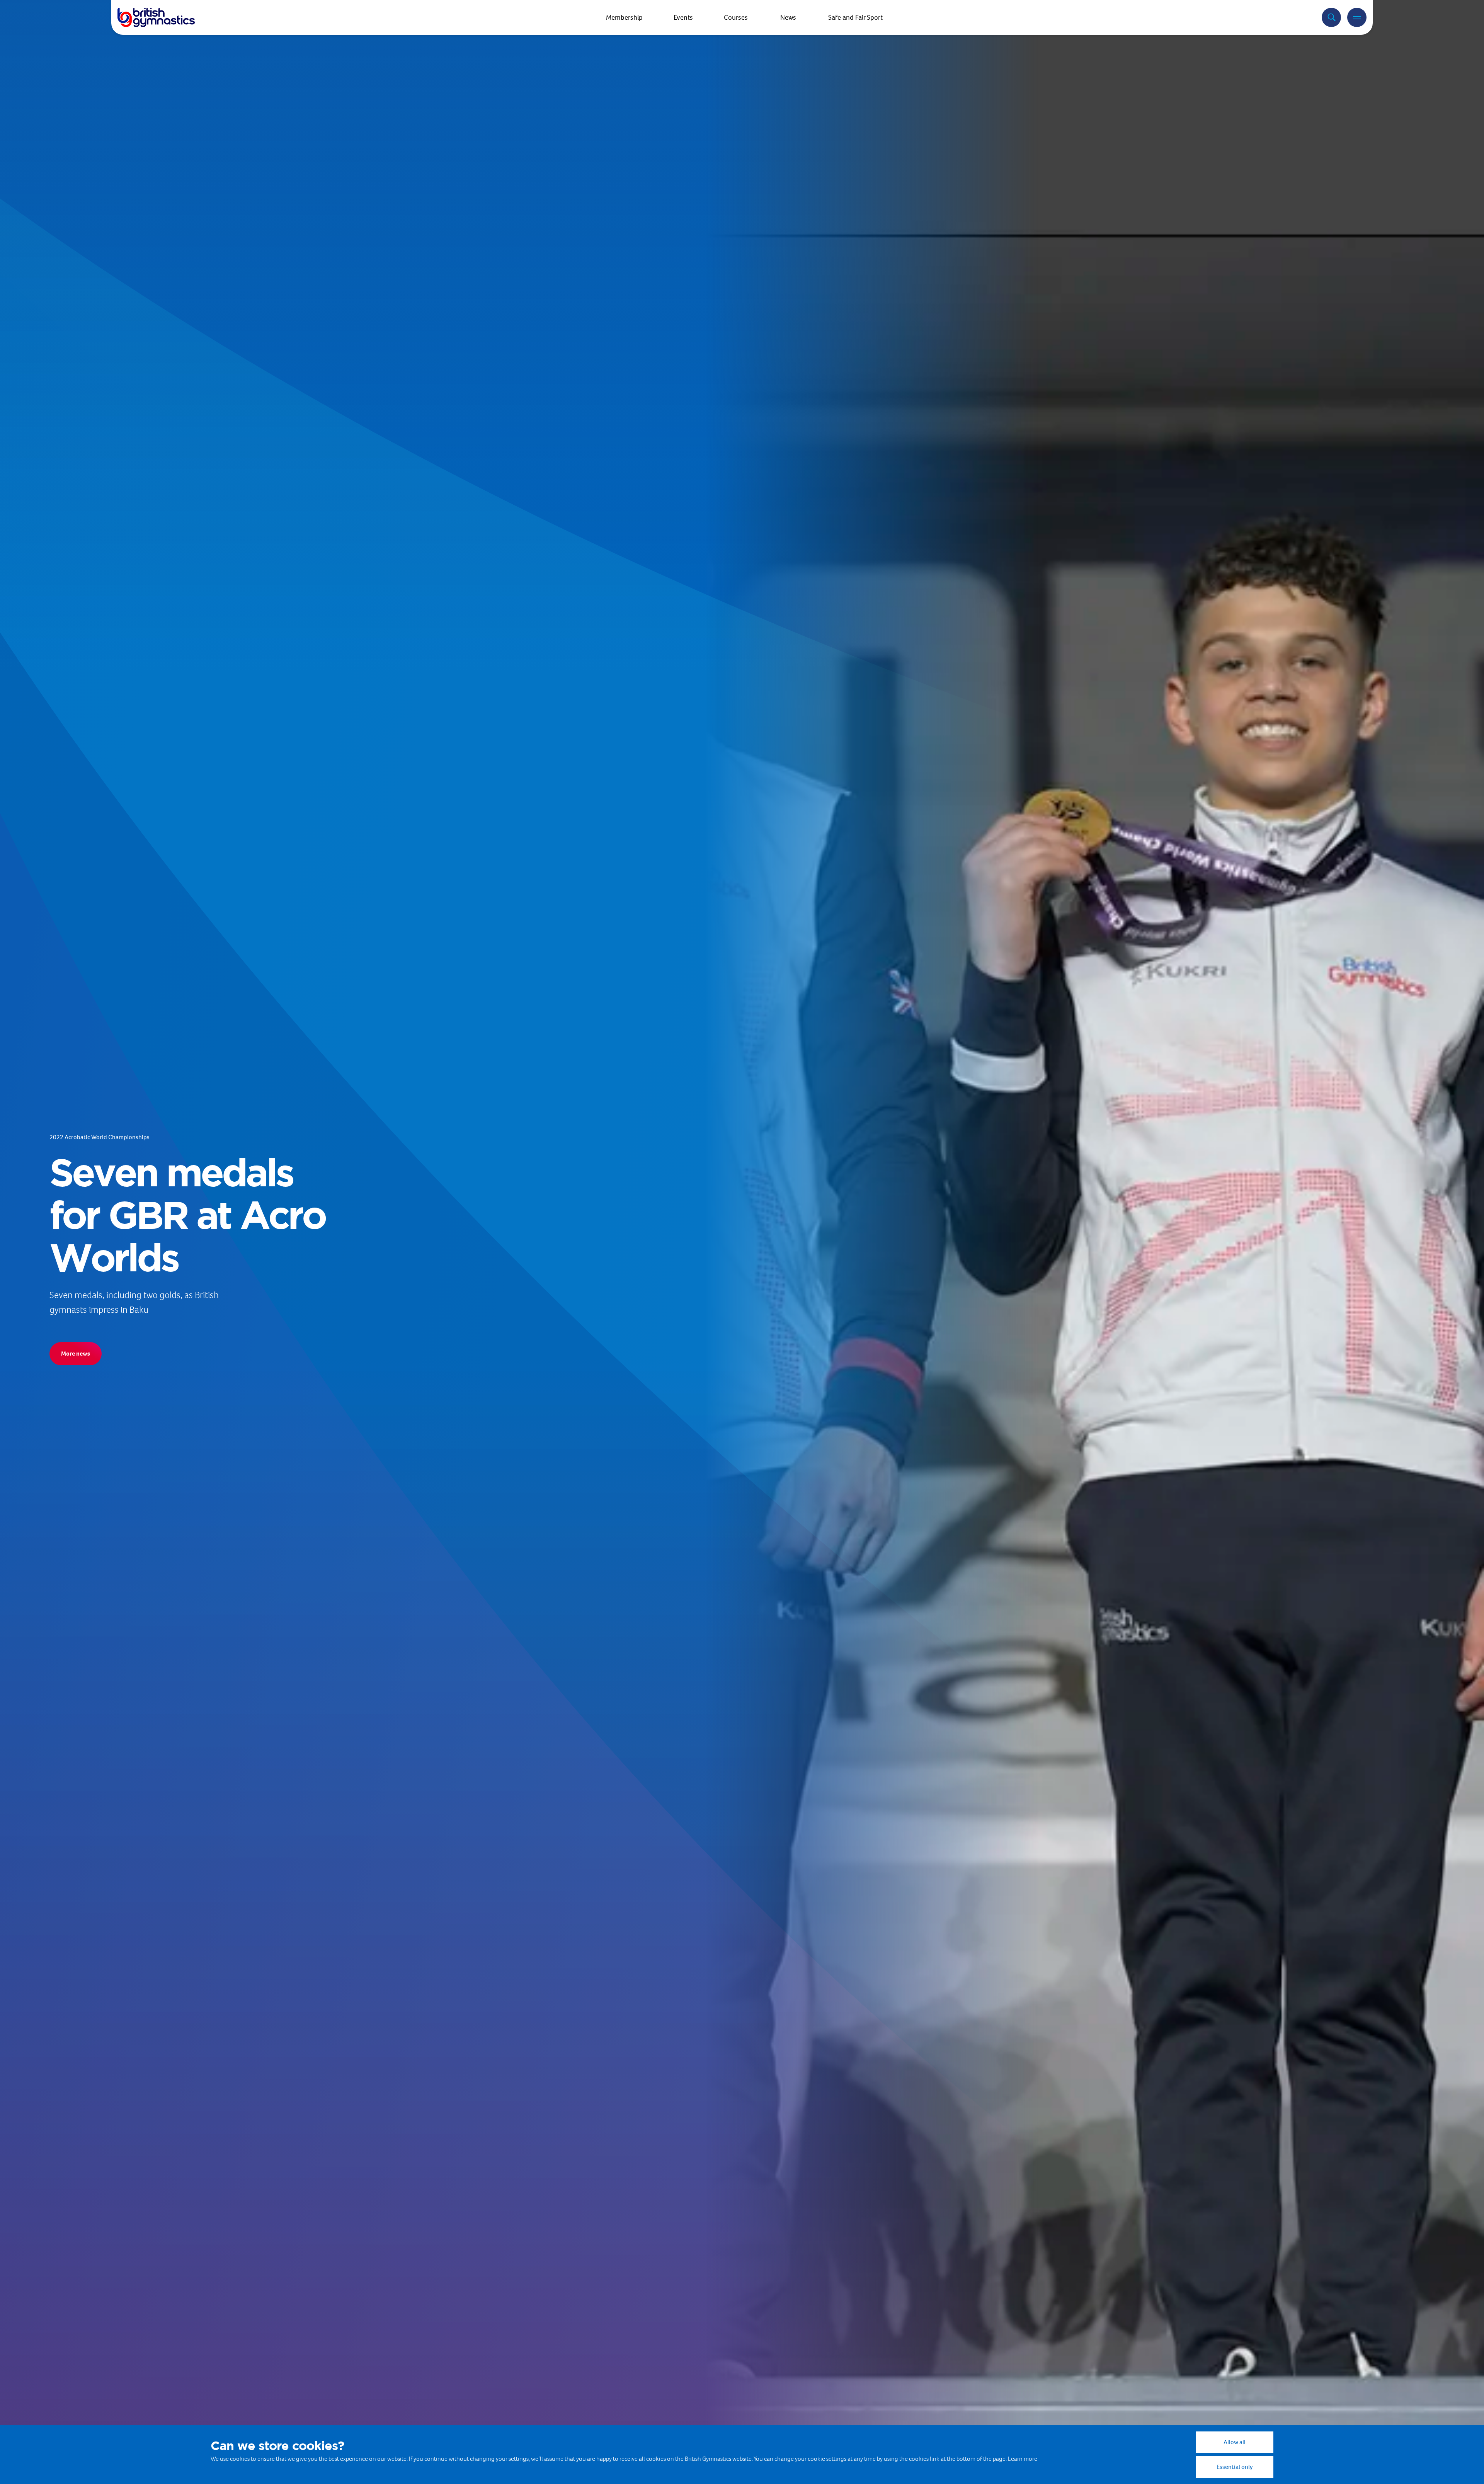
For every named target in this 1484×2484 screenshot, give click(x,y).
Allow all (1235, 2442)
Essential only (1235, 2467)
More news (76, 1353)
